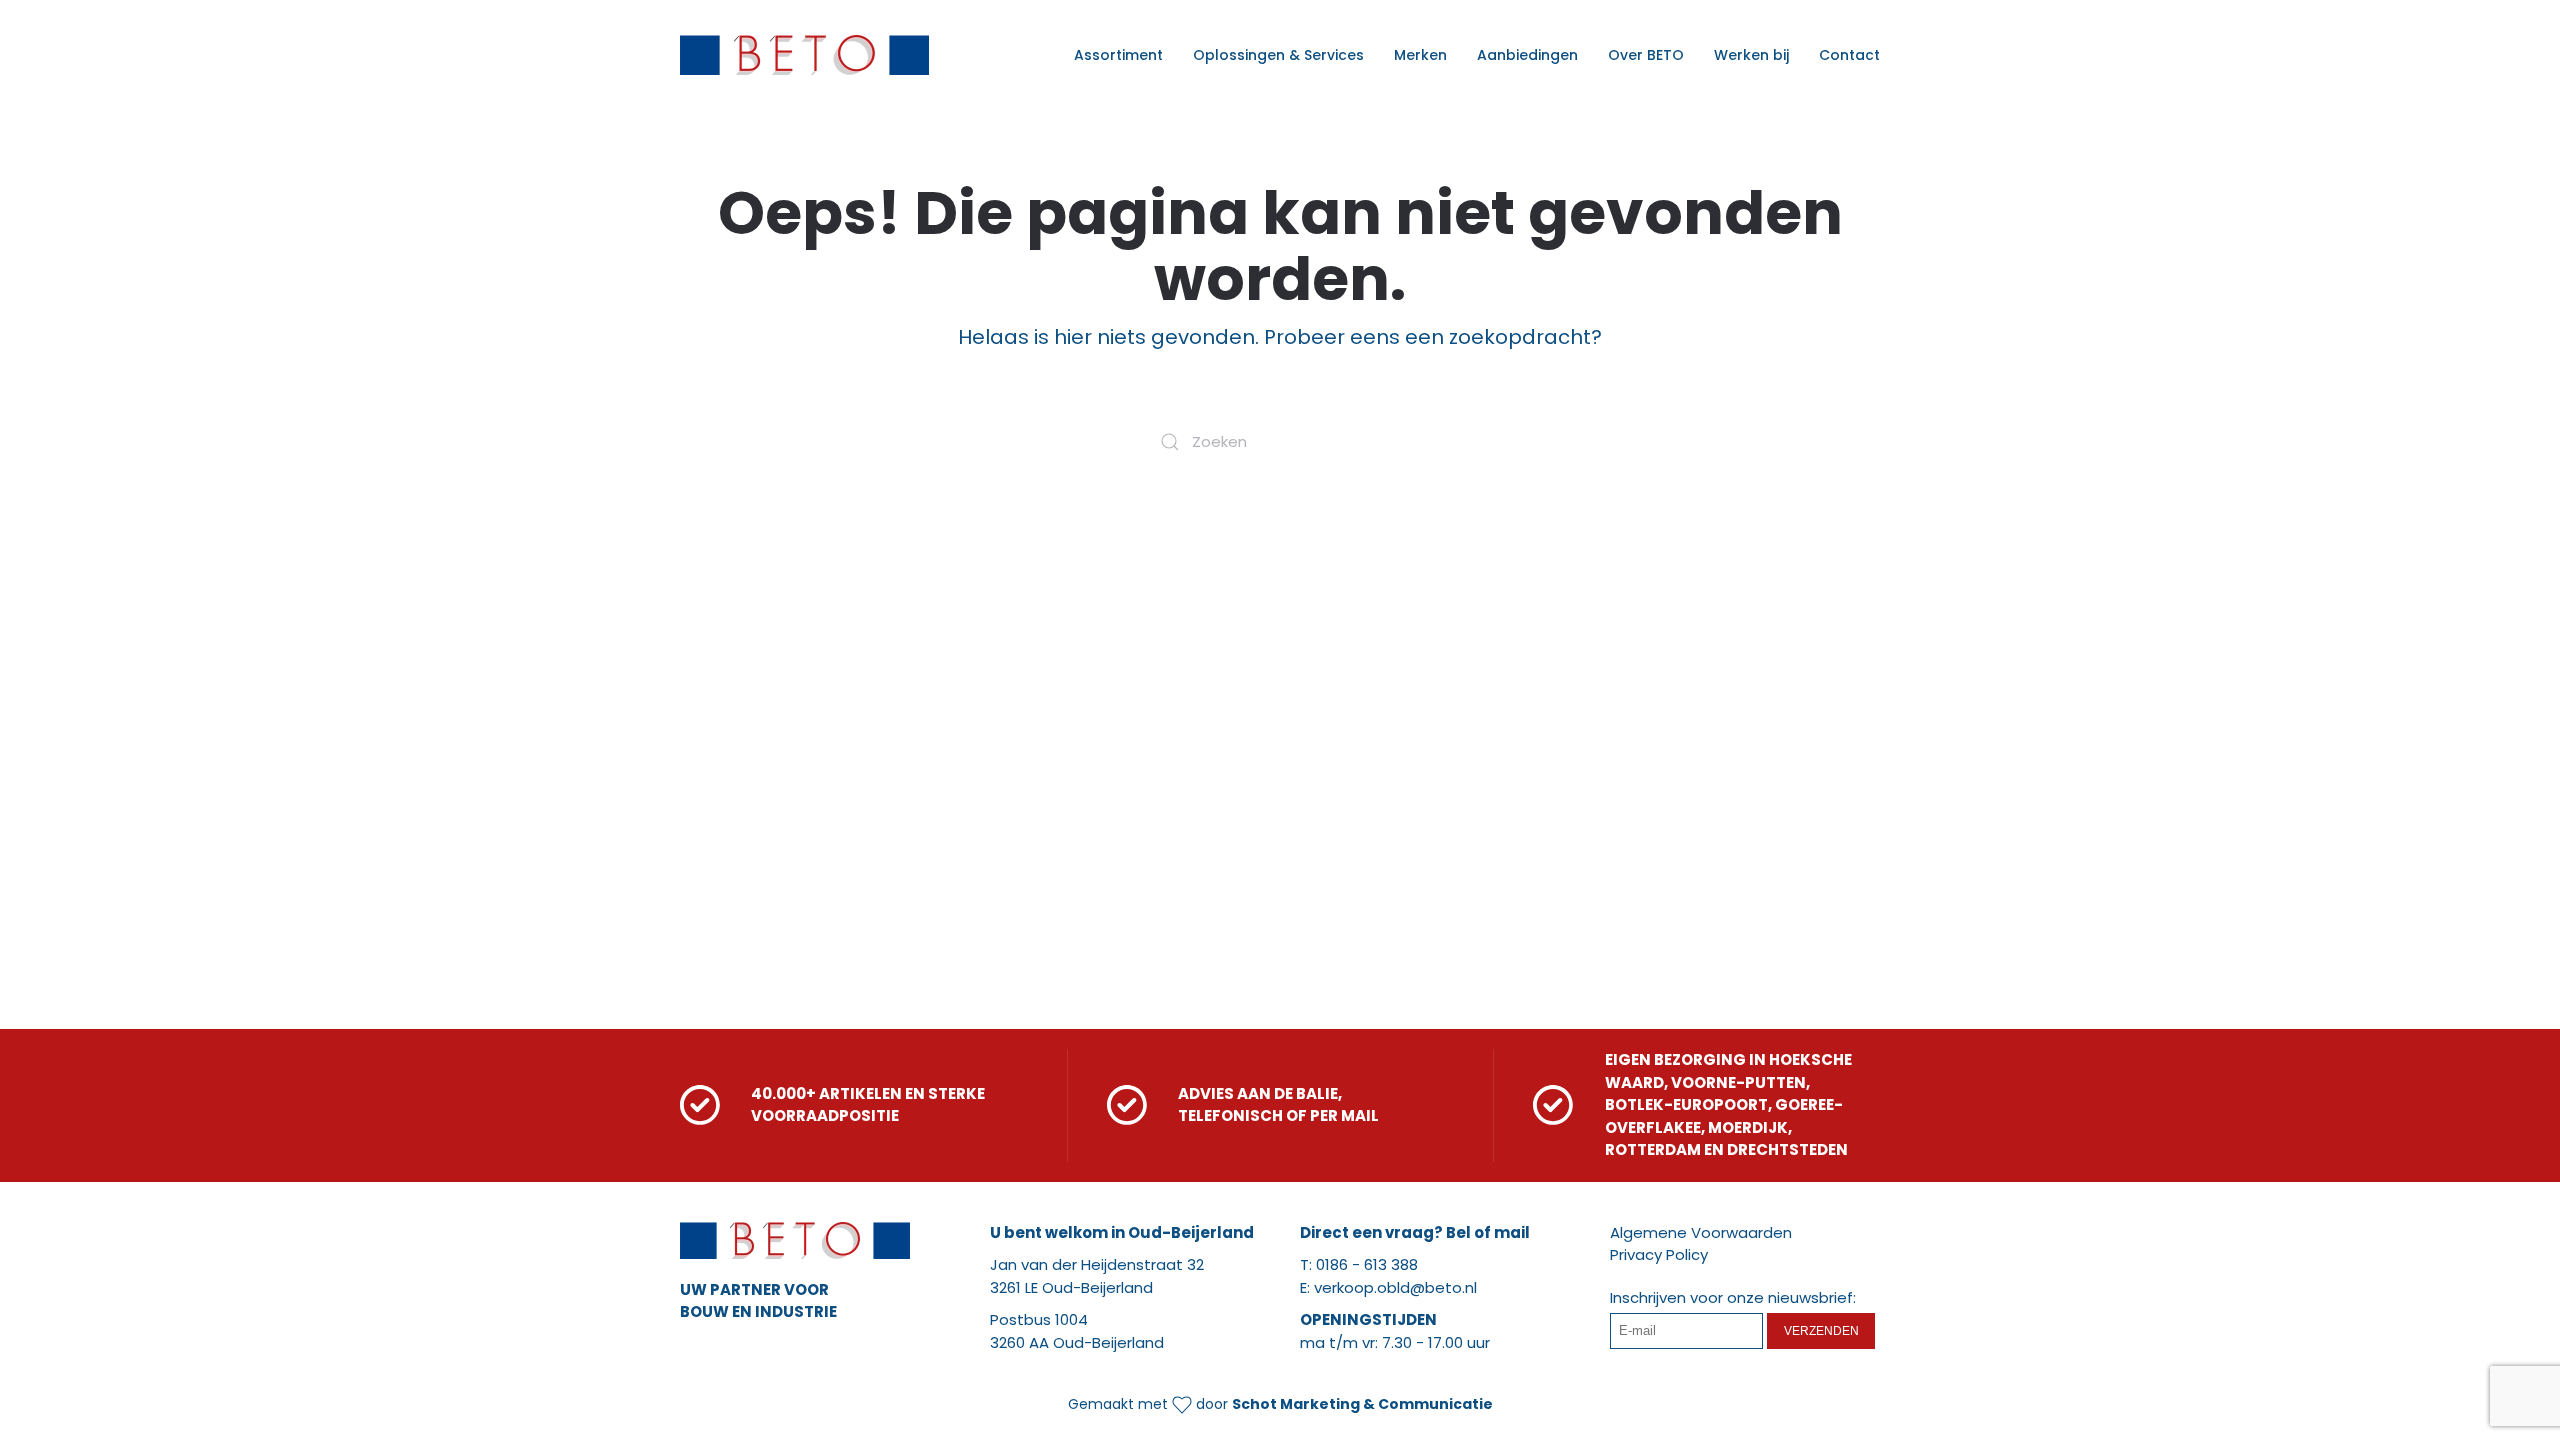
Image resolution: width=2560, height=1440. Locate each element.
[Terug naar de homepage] (804, 55)
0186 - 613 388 (1367, 1264)
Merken (1420, 55)
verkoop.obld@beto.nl (1395, 1287)
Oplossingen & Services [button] (1278, 55)
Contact (1849, 55)
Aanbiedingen (1527, 55)
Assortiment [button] (1118, 55)
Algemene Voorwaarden (1701, 1232)
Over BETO (1646, 55)
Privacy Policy (1659, 1254)
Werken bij (1751, 55)
